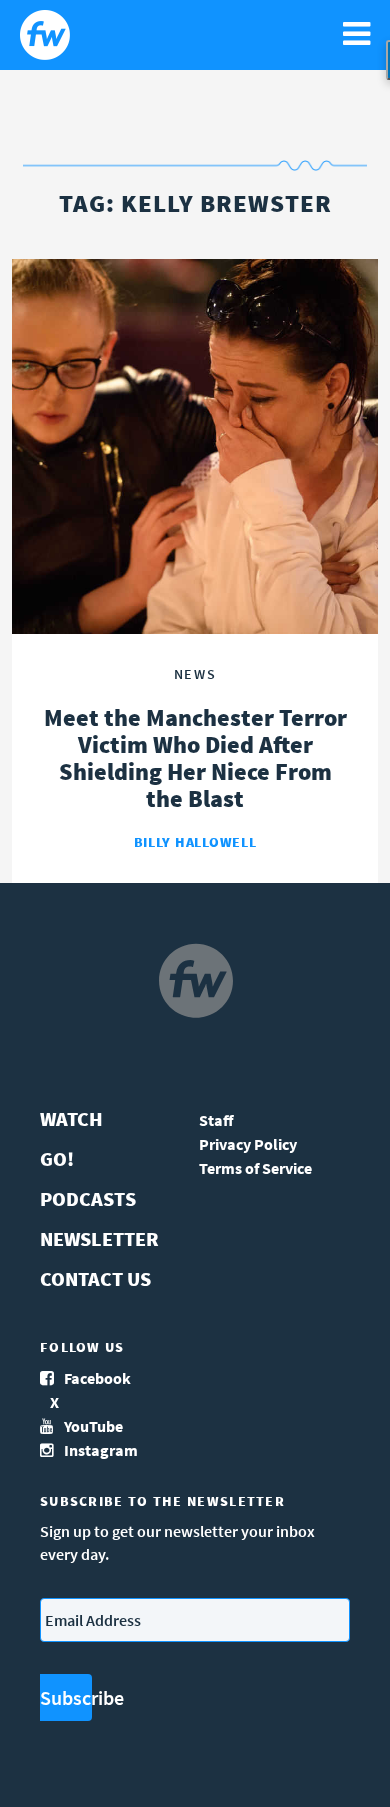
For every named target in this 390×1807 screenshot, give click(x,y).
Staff (216, 1120)
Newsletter (99, 1238)
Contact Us (95, 1278)
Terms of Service (255, 1168)
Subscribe (66, 1697)
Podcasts (88, 1198)
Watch (71, 1118)
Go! (57, 1158)
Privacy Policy (248, 1144)
